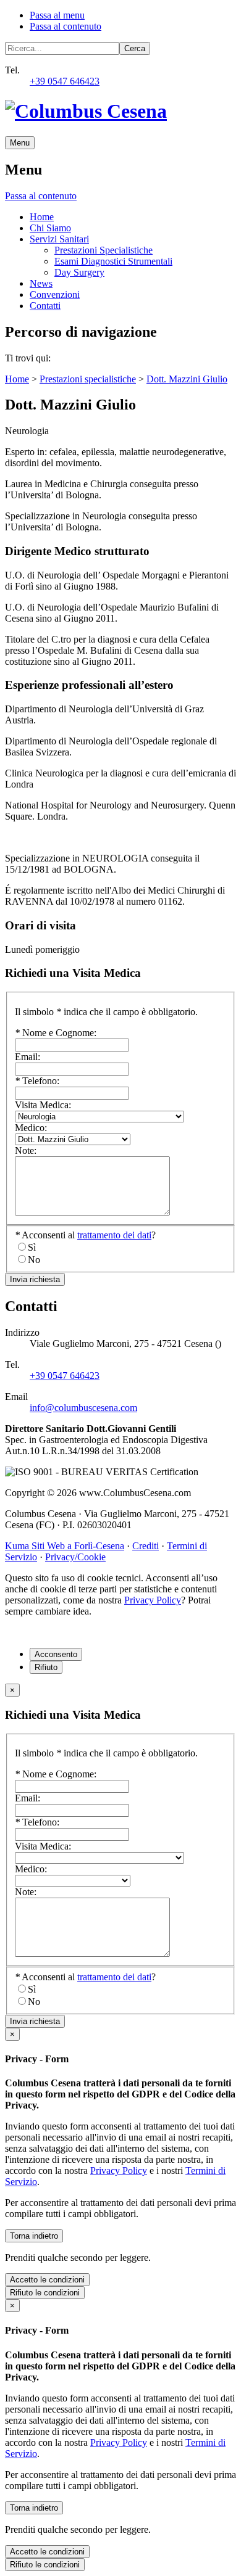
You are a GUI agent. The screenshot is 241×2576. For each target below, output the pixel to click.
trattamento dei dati (114, 1235)
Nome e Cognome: (56, 1033)
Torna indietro (34, 2236)
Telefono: (37, 1081)
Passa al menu (57, 15)
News (41, 283)
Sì (32, 1247)
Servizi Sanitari (59, 239)
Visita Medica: (43, 1105)
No (34, 1260)
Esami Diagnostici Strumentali (113, 261)
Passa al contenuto (66, 26)
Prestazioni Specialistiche (104, 250)
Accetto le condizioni (47, 2280)
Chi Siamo (50, 228)
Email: (27, 1057)
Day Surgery (79, 272)
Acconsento (56, 1654)
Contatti (45, 306)
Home (42, 217)
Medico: (31, 1128)
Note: (26, 1150)
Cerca (135, 48)
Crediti (146, 1546)
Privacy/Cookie (75, 1557)
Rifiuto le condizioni (45, 2293)
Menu (20, 143)
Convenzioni (55, 294)
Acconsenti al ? (85, 1235)
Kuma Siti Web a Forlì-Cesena (65, 1546)
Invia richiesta (35, 1279)
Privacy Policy (153, 1600)
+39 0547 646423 (65, 81)
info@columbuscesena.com (83, 1408)
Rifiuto (46, 1667)
